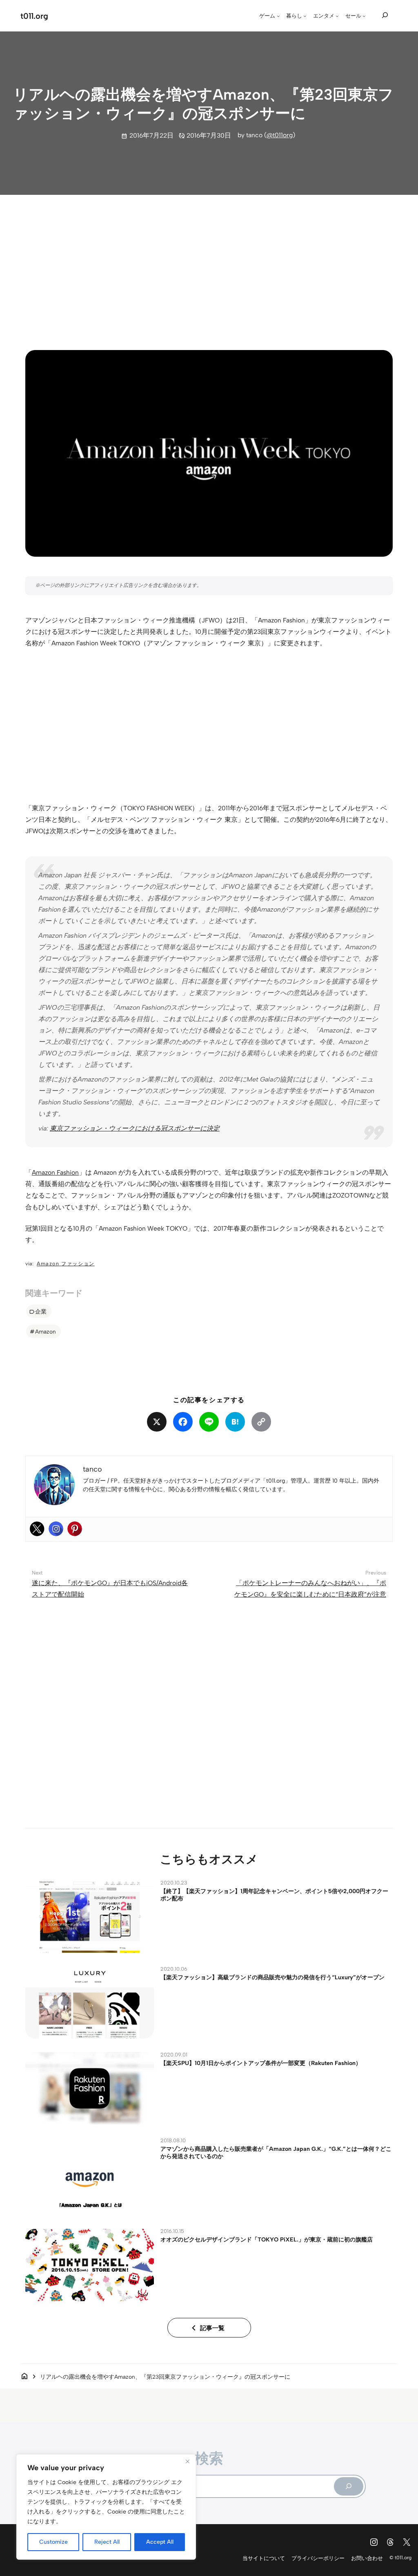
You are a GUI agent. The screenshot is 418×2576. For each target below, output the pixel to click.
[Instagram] (56, 1529)
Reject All (107, 2542)
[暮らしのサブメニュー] (305, 16)
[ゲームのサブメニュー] (278, 16)
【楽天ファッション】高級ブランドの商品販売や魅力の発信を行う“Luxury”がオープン (272, 1977)
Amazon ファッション (66, 1263)
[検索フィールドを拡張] (385, 15)
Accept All (160, 2542)
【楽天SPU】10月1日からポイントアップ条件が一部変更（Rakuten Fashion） (261, 2063)
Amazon (46, 1331)
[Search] (349, 2486)
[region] (106, 2507)
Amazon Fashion (55, 1172)
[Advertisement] (209, 265)
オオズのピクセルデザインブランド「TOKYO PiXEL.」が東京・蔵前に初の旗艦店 (267, 2239)
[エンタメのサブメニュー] (337, 16)
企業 (41, 1311)
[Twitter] (37, 1529)
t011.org (34, 16)
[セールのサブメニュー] (364, 16)
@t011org (280, 135)
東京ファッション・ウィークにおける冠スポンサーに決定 (135, 1128)
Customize (53, 2542)
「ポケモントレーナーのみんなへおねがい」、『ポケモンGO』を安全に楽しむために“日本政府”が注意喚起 (310, 1594)
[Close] (187, 2461)
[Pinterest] (75, 1529)
